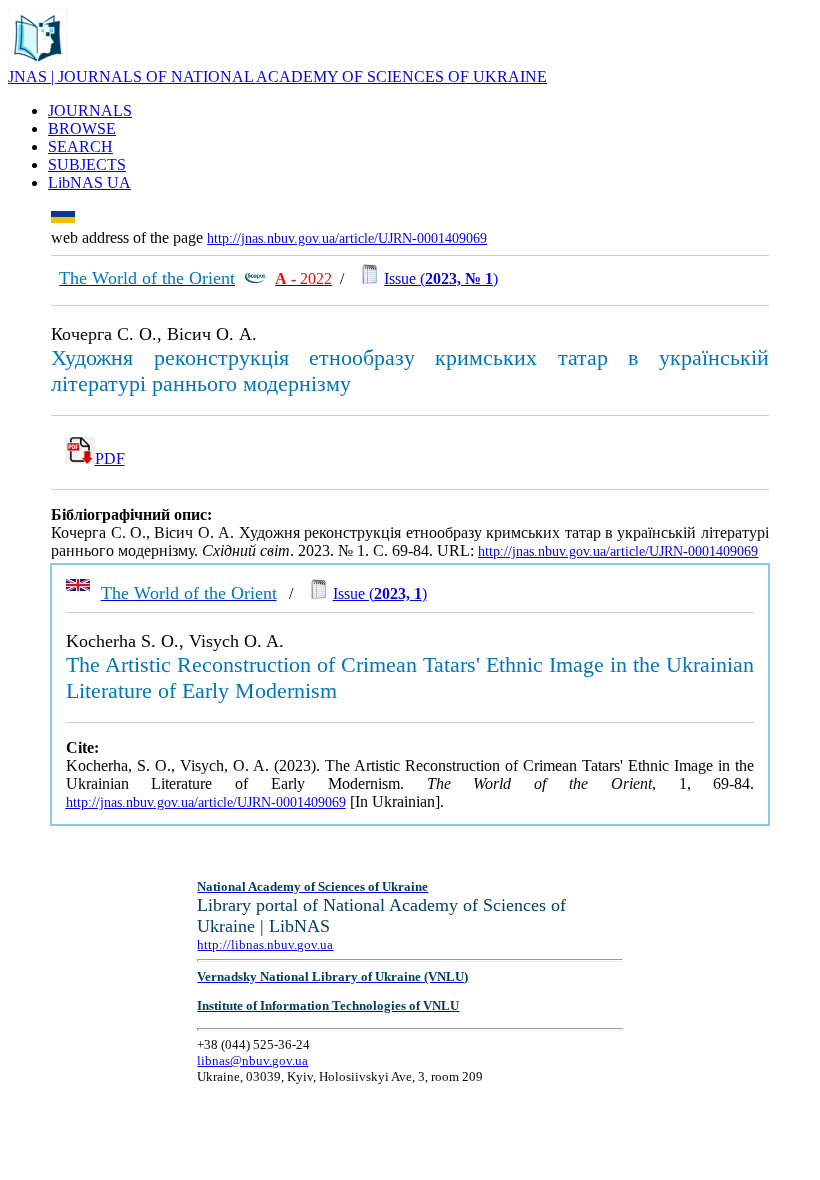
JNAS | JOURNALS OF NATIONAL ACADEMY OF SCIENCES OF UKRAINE (277, 76)
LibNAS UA (89, 182)
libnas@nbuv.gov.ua (252, 1060)
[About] (38, 62)
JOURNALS (90, 110)
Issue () (441, 278)
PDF (110, 458)
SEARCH (80, 146)
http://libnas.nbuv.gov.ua (265, 944)
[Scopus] (255, 278)
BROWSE (82, 128)
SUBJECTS (87, 164)
